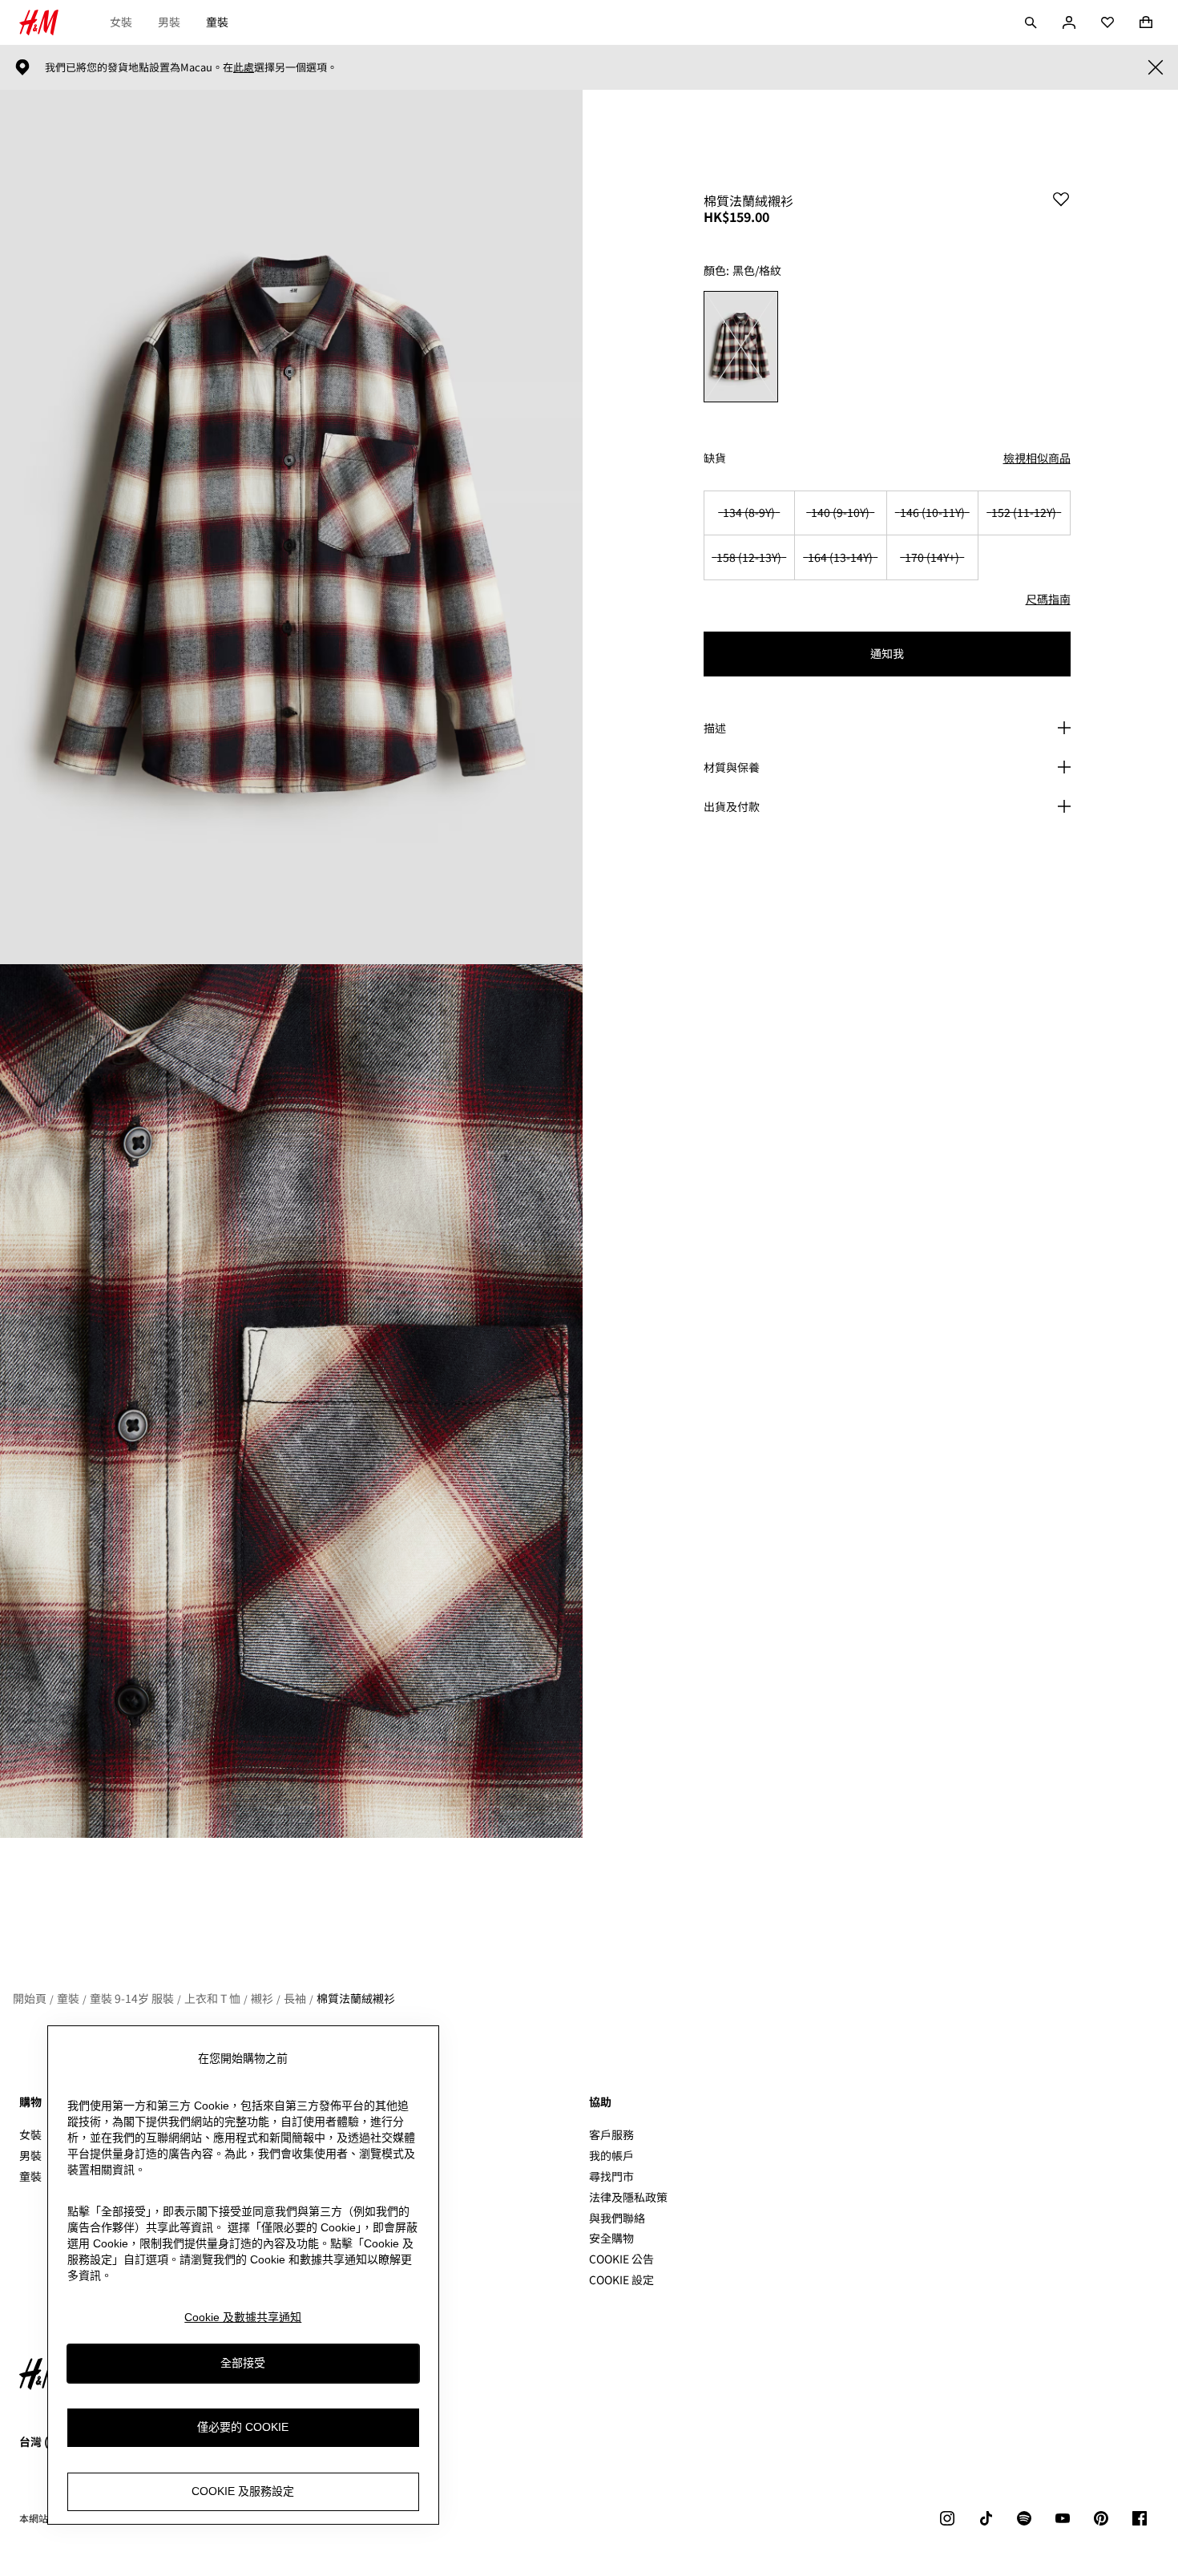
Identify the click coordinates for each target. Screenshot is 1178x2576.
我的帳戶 (611, 2155)
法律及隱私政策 (628, 2197)
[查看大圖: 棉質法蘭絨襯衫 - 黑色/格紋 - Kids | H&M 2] (291, 1401)
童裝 (217, 22)
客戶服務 (611, 2134)
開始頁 (30, 1998)
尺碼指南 (1048, 599)
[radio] (741, 347)
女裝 (121, 22)
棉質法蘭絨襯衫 (356, 1998)
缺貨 (715, 458)
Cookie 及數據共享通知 (243, 2317)
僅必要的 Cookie (243, 2427)
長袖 (295, 1998)
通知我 (887, 653)
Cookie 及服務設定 (243, 2491)
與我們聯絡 (617, 2218)
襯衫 (262, 1998)
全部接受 (243, 2363)
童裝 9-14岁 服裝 (132, 1998)
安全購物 (611, 2238)
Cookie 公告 (621, 2259)
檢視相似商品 (1037, 458)
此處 (244, 67)
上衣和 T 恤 (212, 1998)
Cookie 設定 (621, 2280)
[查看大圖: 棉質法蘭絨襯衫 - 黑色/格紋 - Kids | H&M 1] (291, 527)
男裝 (169, 22)
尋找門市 (611, 2176)
